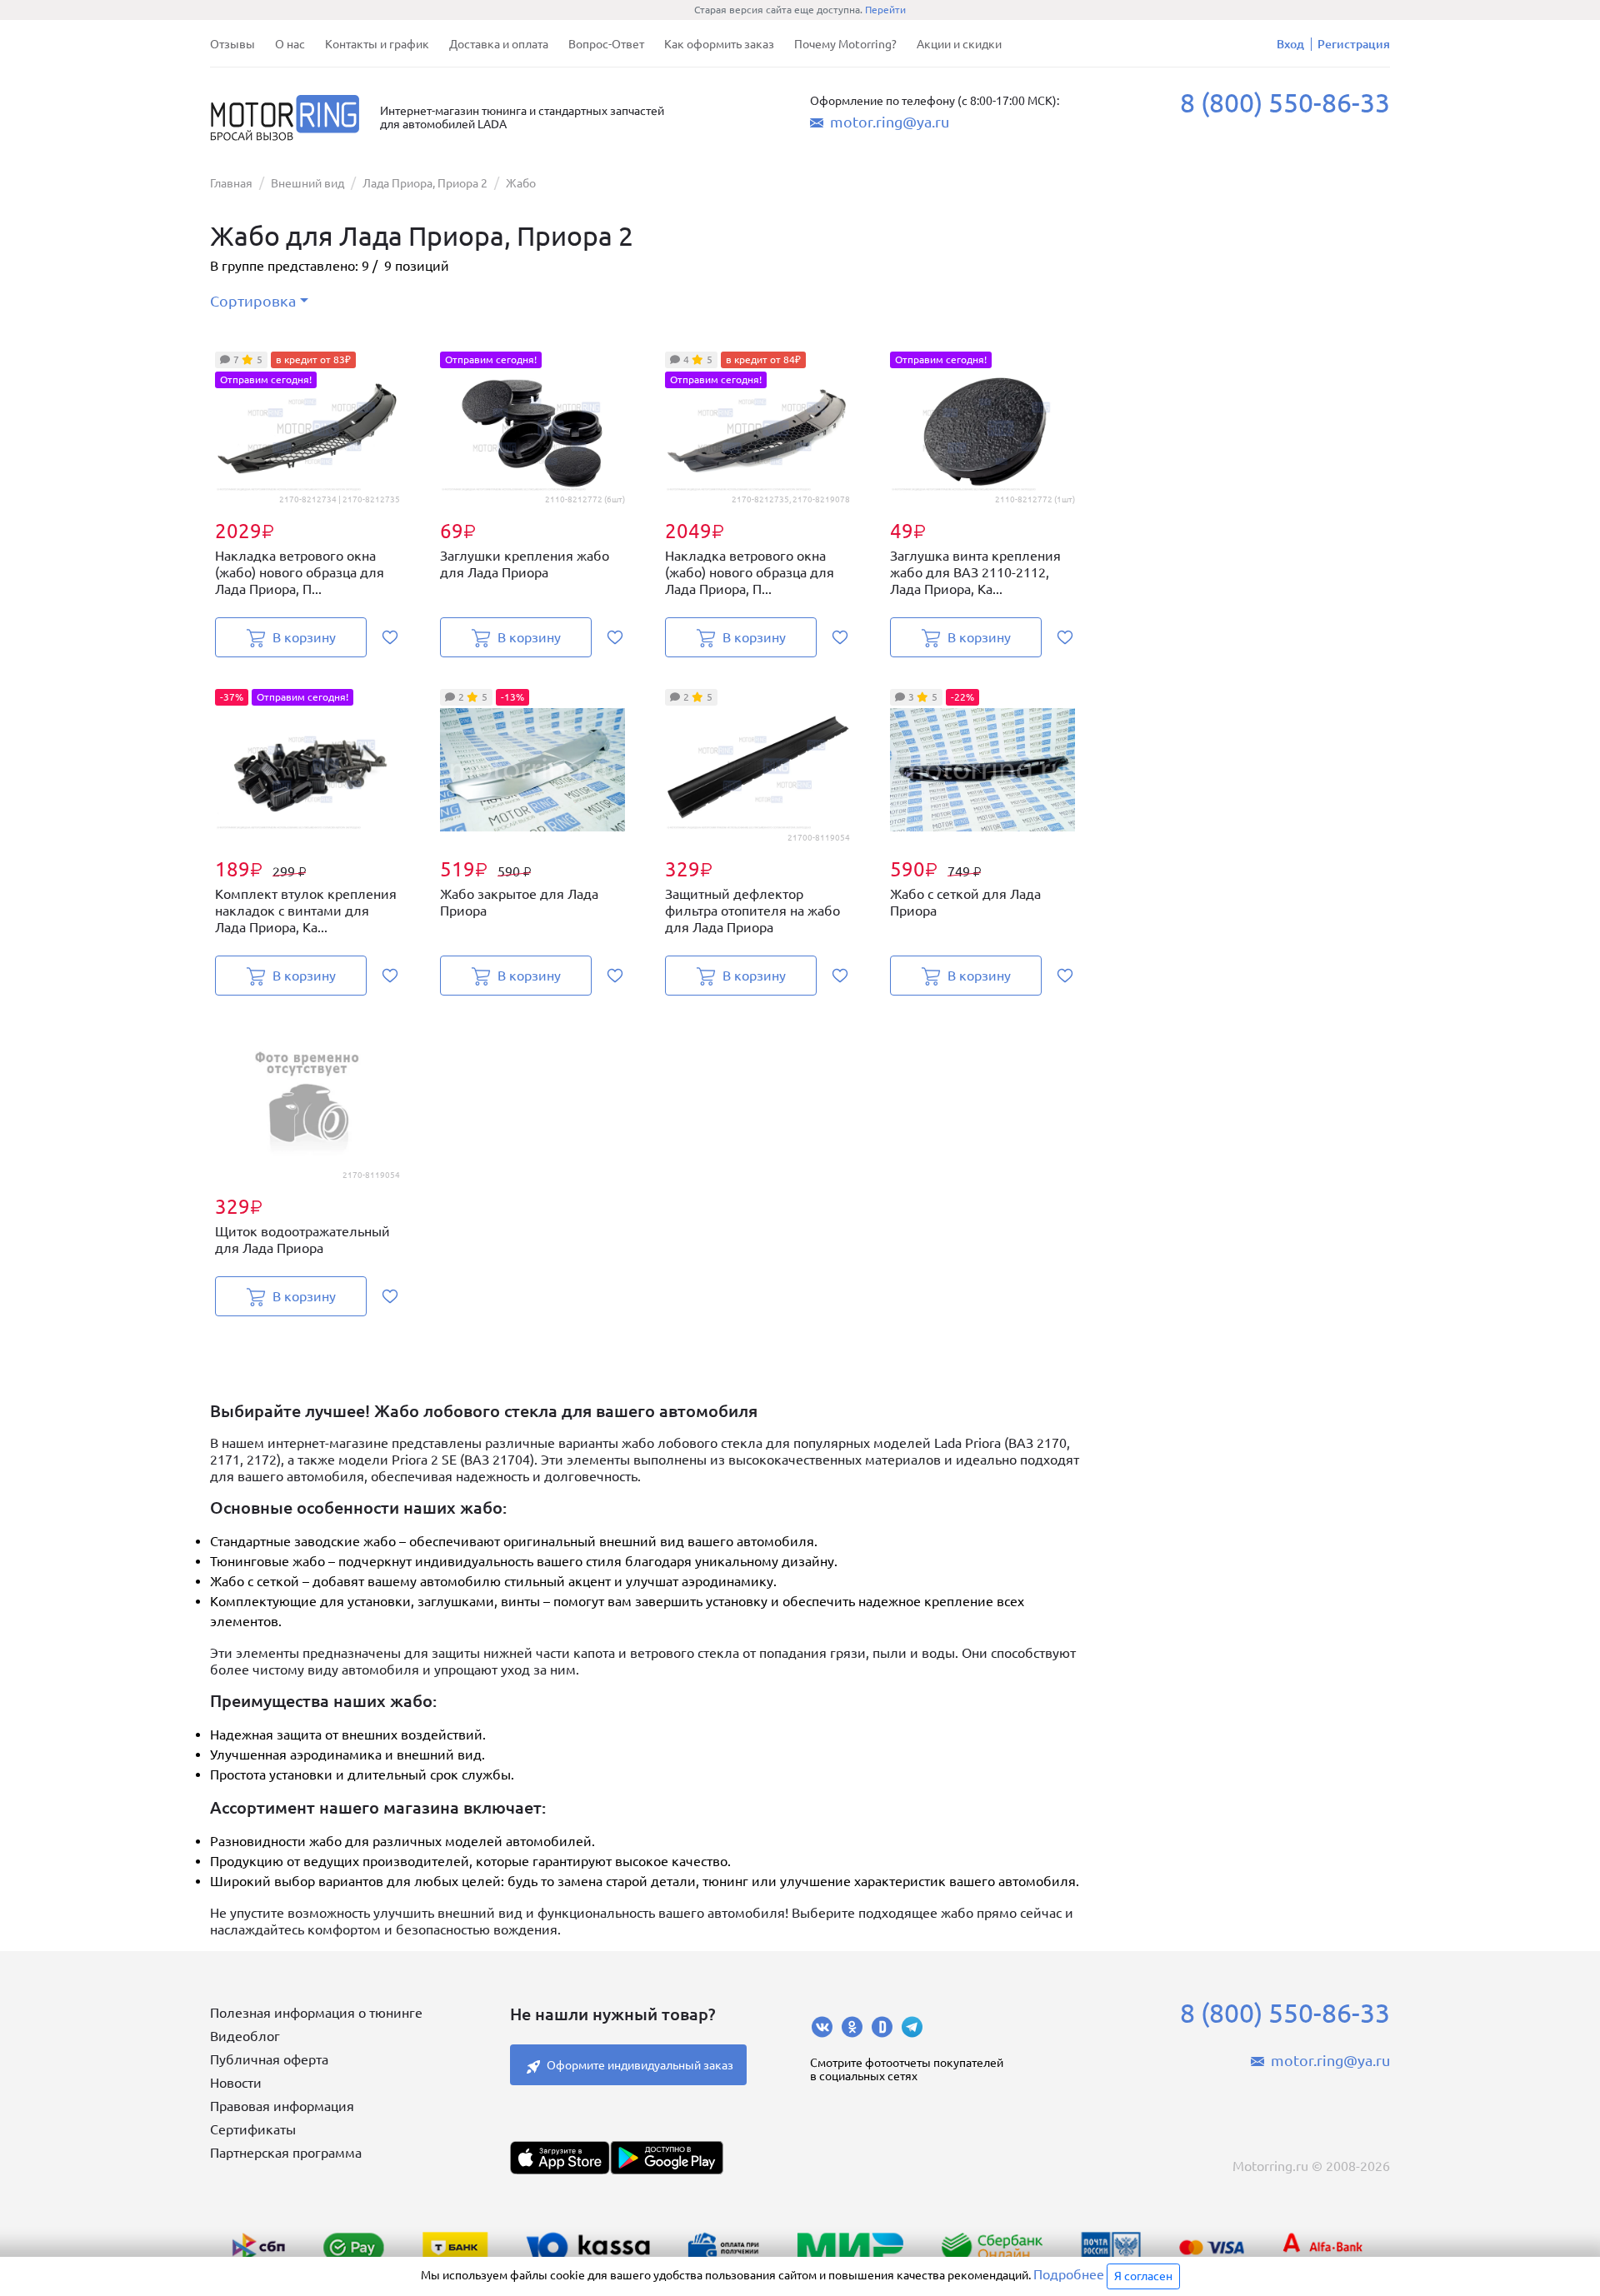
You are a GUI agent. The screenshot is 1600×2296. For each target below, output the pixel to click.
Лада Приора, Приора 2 (425, 183)
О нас (290, 44)
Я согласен (1143, 2276)
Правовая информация (282, 2106)
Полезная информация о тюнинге (316, 2013)
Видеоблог (245, 2036)
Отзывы (232, 44)
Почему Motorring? (845, 44)
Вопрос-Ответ (606, 44)
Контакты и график (377, 44)
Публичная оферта (269, 2059)
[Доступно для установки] (667, 2158)
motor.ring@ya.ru (890, 122)
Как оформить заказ (719, 44)
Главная (231, 183)
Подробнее (1069, 2274)
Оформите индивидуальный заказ (640, 2065)
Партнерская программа (286, 2153)
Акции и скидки (959, 44)
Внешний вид (307, 183)
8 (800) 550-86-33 (1285, 102)
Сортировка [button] (253, 301)
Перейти (885, 10)
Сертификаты (253, 2129)
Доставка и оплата (499, 44)
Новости (236, 2083)
